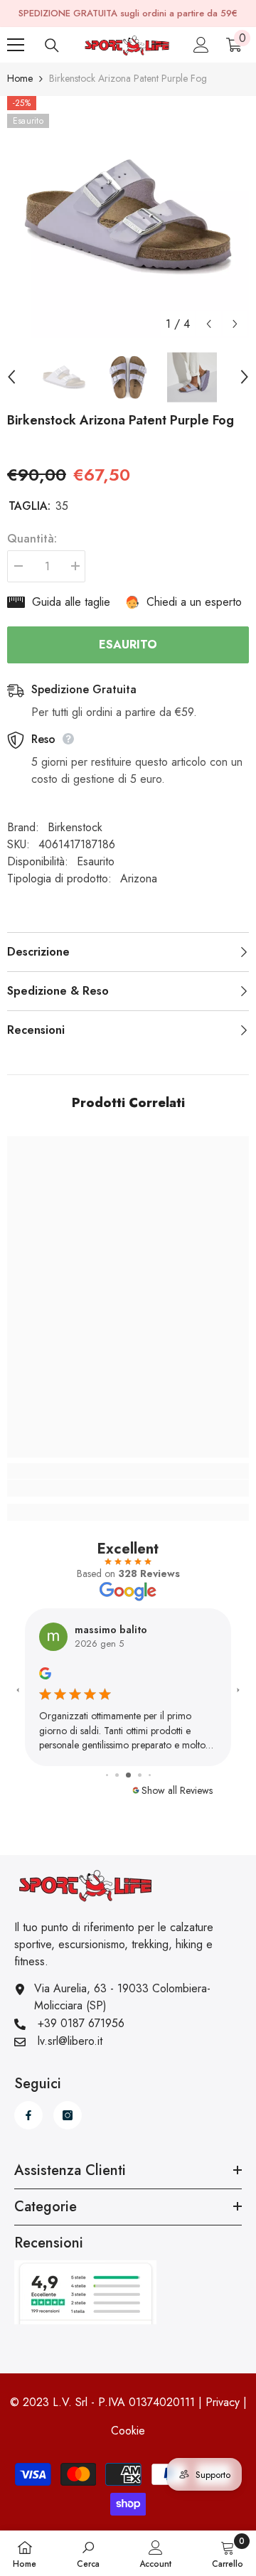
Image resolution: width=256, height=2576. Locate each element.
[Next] (235, 324)
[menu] (16, 45)
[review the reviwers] (45, 1672)
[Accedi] (201, 45)
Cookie (128, 2431)
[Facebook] (28, 2115)
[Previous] (209, 324)
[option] (128, 217)
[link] (128, 1488)
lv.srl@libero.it (70, 2041)
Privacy (223, 2402)
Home (20, 78)
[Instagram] (68, 2115)
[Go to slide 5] (140, 1775)
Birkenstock (75, 827)
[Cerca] (52, 46)
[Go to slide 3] (117, 1775)
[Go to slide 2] (107, 1775)
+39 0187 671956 (81, 2023)
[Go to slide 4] (128, 1775)
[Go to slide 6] (150, 1775)
